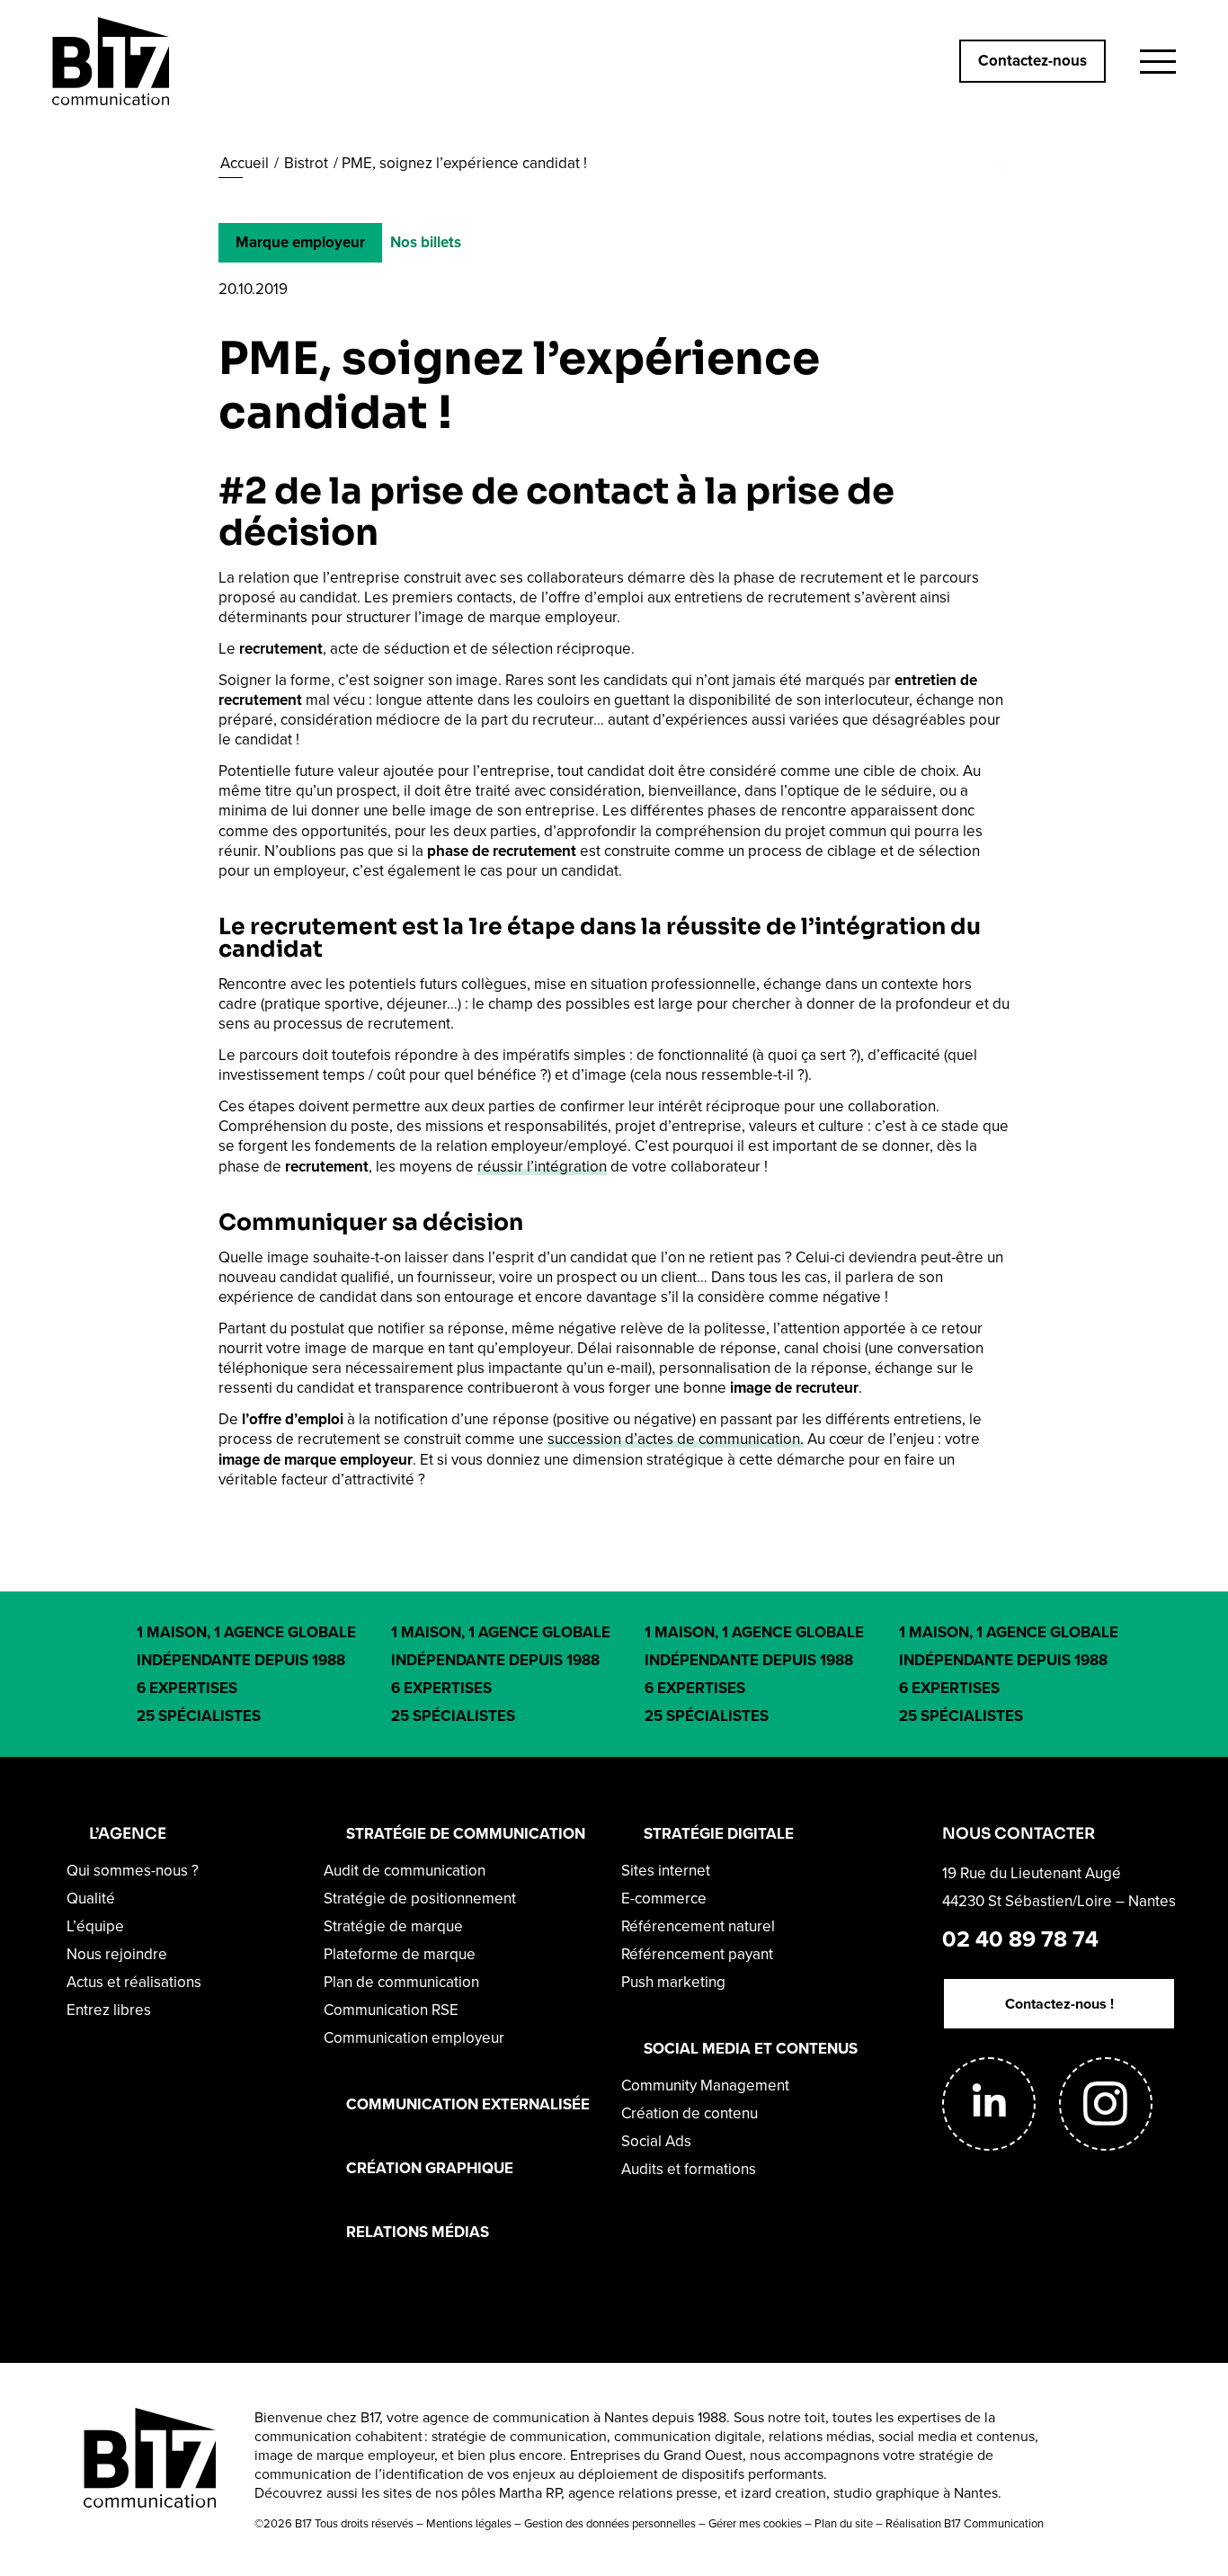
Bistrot (306, 163)
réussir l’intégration (542, 1167)
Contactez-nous (1032, 61)
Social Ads (656, 2141)
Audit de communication (405, 1871)
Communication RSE (391, 2010)
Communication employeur (414, 2038)
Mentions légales (469, 2523)
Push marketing (673, 1982)
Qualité (91, 1899)
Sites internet (666, 1871)
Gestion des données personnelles (610, 2523)
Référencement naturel (698, 1926)
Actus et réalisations (134, 1982)
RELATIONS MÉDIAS (418, 2232)
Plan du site (844, 2523)
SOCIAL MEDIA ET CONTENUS (751, 2049)
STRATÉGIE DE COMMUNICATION (466, 1834)
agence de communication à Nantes (535, 2417)
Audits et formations (689, 2169)
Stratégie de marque (393, 1926)
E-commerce (664, 1899)
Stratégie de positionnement (420, 1899)
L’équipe (95, 1926)
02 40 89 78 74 (1020, 1939)
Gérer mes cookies (755, 2523)
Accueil (245, 163)
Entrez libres (109, 2010)
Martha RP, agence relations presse (608, 2493)
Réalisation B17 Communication (965, 2523)
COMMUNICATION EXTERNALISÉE (468, 2104)
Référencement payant (697, 1954)
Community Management (705, 2086)
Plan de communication (401, 1982)
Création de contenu (690, 2113)
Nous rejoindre (117, 1954)
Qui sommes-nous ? (133, 1871)
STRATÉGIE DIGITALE (719, 1834)
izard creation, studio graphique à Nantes (869, 2493)
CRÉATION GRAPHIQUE (430, 2168)
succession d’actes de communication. (676, 1439)
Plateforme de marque (400, 1954)
